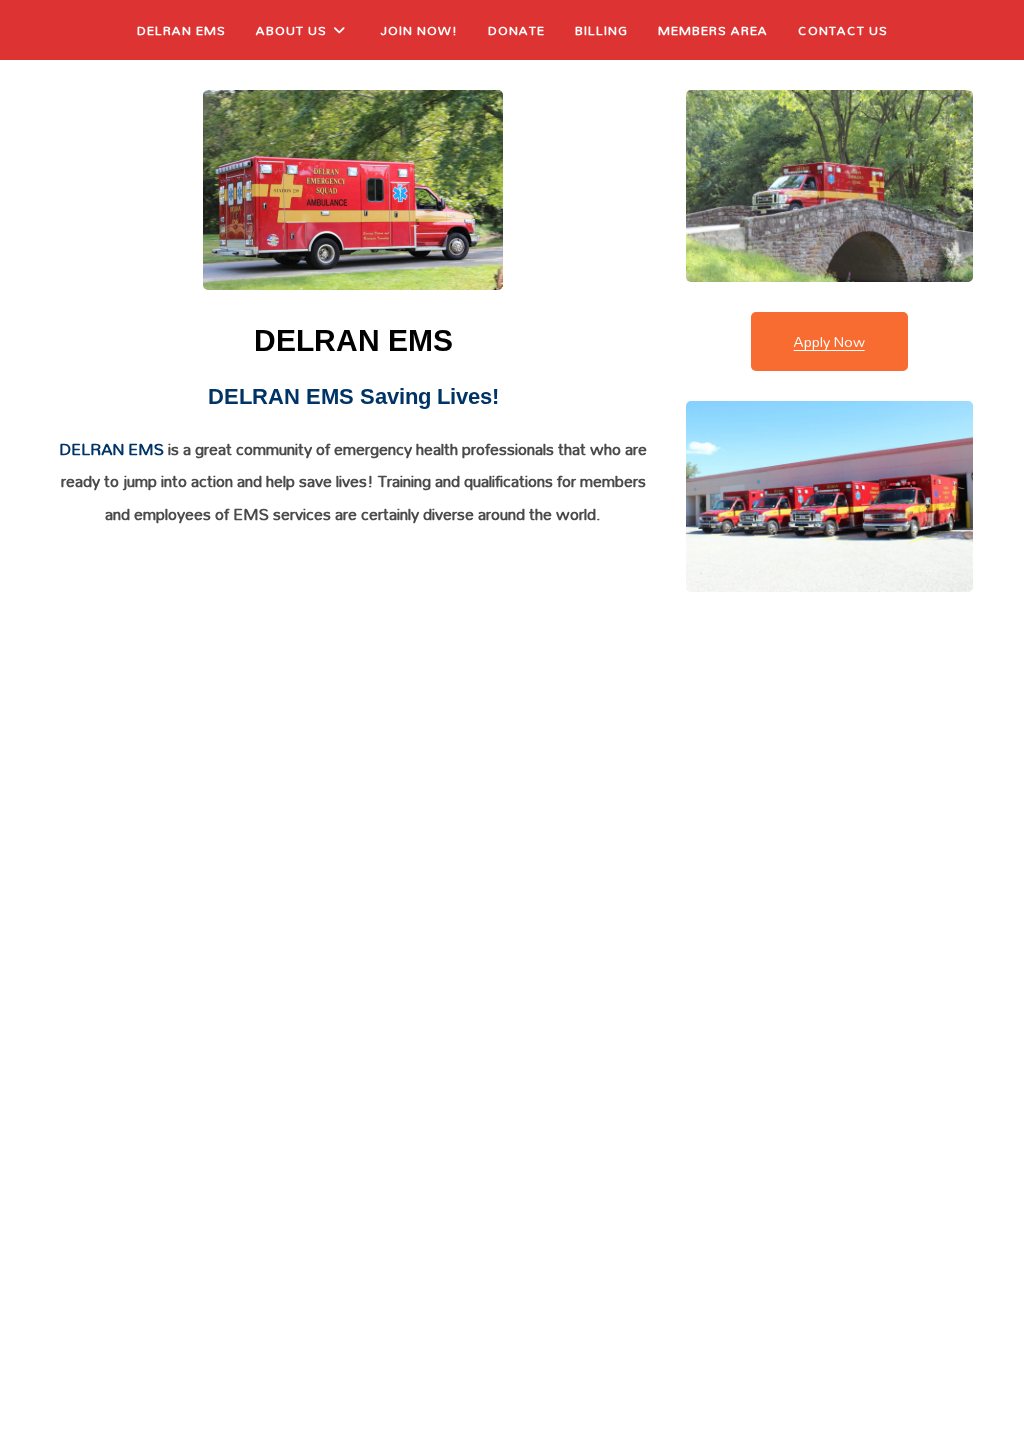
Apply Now (829, 341)
